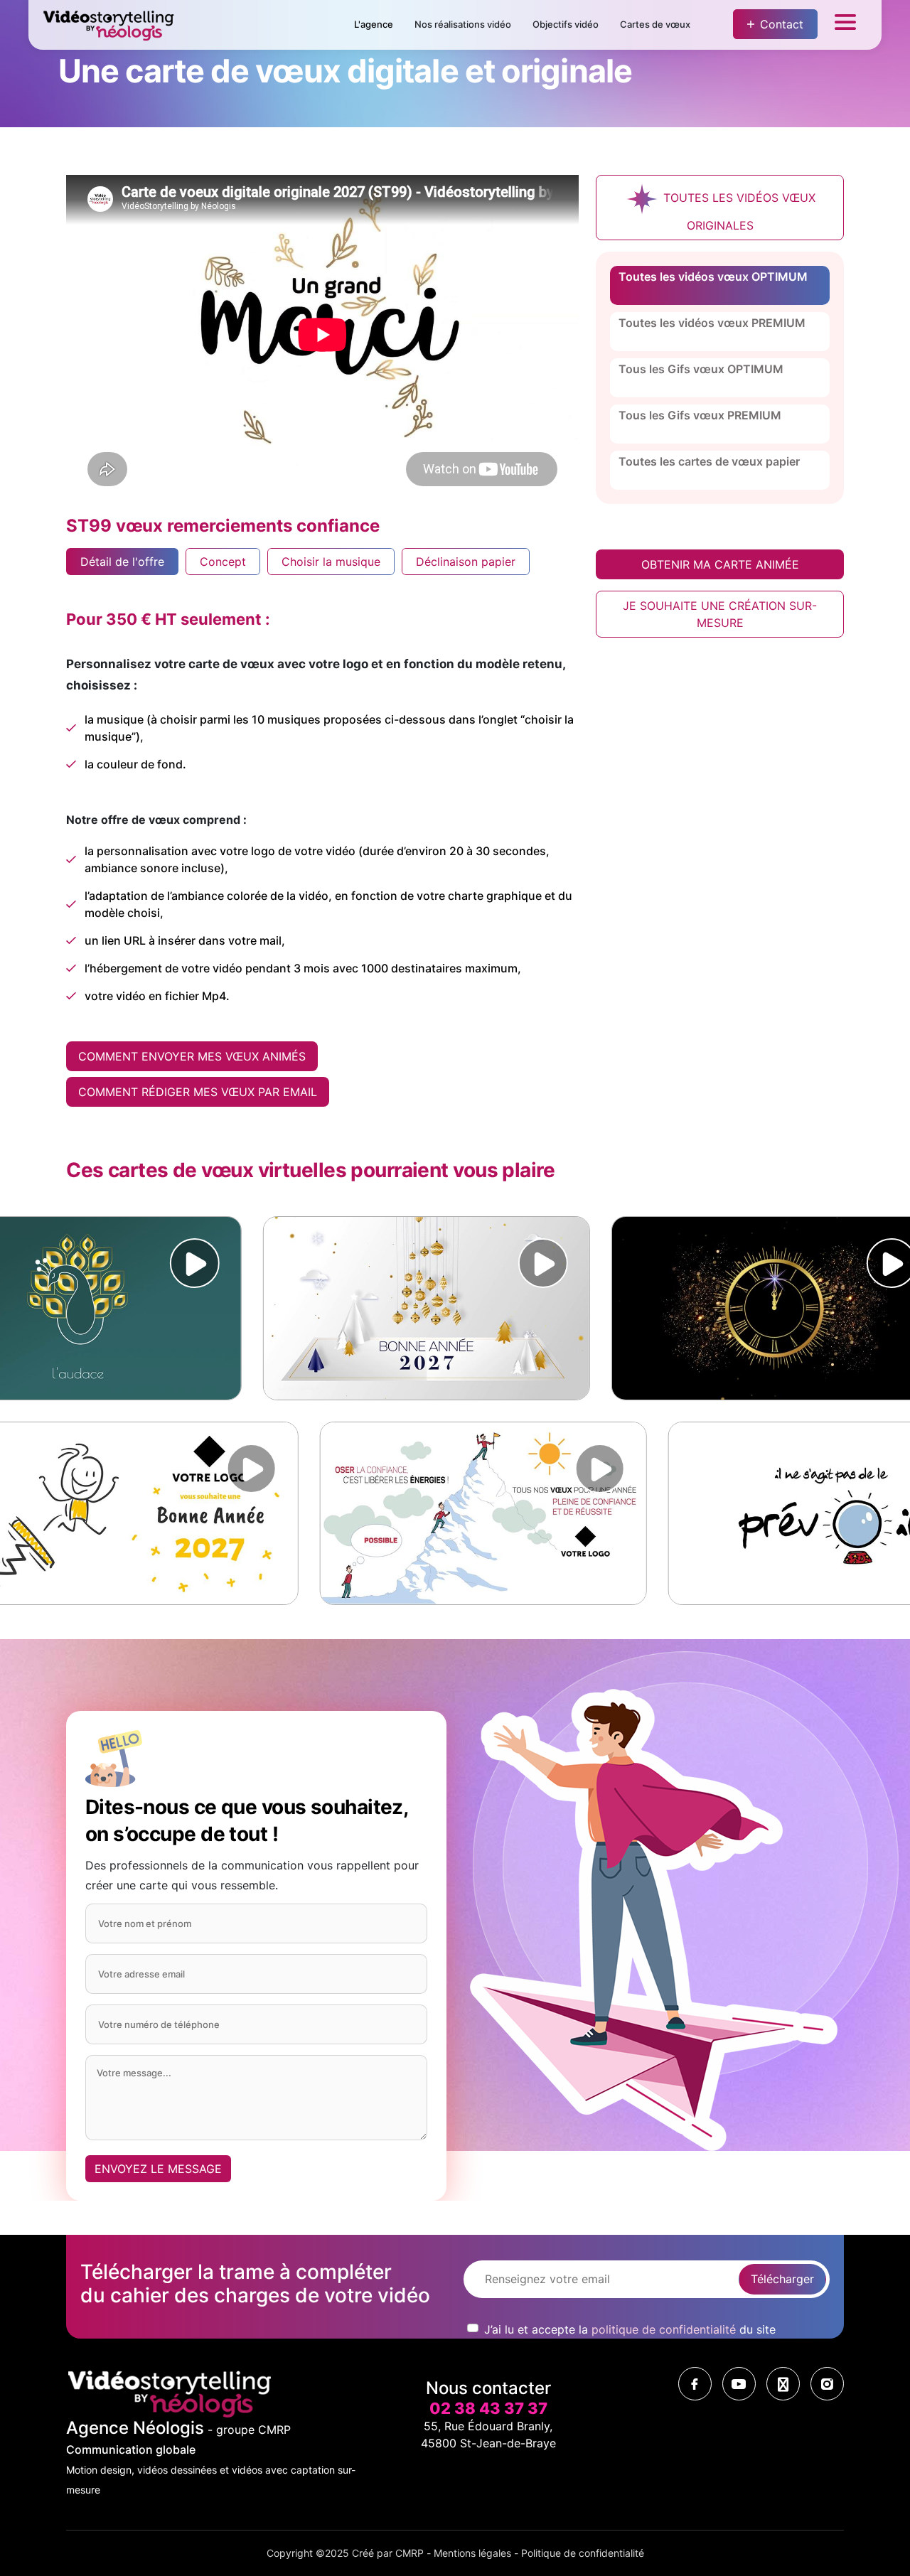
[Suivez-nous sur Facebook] (695, 2384)
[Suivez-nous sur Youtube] (739, 2384)
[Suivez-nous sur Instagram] (827, 2384)
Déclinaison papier (466, 562)
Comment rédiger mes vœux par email (198, 1092)
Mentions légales (472, 2553)
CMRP (409, 2553)
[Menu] (845, 25)
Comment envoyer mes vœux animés (192, 1056)
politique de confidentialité (664, 2329)
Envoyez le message (158, 2169)
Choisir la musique (331, 562)
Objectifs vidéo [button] (566, 24)
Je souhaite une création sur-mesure (720, 614)
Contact (782, 24)
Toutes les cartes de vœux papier (709, 461)
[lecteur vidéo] (138, 1263)
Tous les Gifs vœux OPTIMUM (701, 369)
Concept (223, 562)
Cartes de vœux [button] (655, 24)
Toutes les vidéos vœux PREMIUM (712, 323)
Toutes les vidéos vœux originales (738, 211)
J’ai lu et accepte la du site (630, 2329)
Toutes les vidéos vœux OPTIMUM (713, 277)
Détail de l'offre (122, 562)
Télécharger (782, 2279)
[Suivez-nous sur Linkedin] (783, 2384)
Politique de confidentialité (583, 2553)
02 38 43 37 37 (488, 2408)
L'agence (374, 24)
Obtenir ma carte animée (720, 564)
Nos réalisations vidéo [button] (463, 24)
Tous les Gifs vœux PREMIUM (700, 415)
